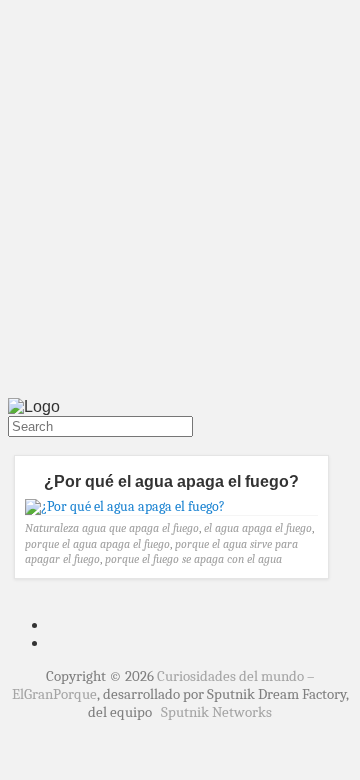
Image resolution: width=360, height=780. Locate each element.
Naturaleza (52, 528)
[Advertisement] (180, 203)
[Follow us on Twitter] (12, 446)
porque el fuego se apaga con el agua (193, 559)
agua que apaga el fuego (140, 528)
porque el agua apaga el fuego (97, 544)
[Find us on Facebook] (20, 446)
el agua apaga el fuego (258, 528)
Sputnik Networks (216, 712)
